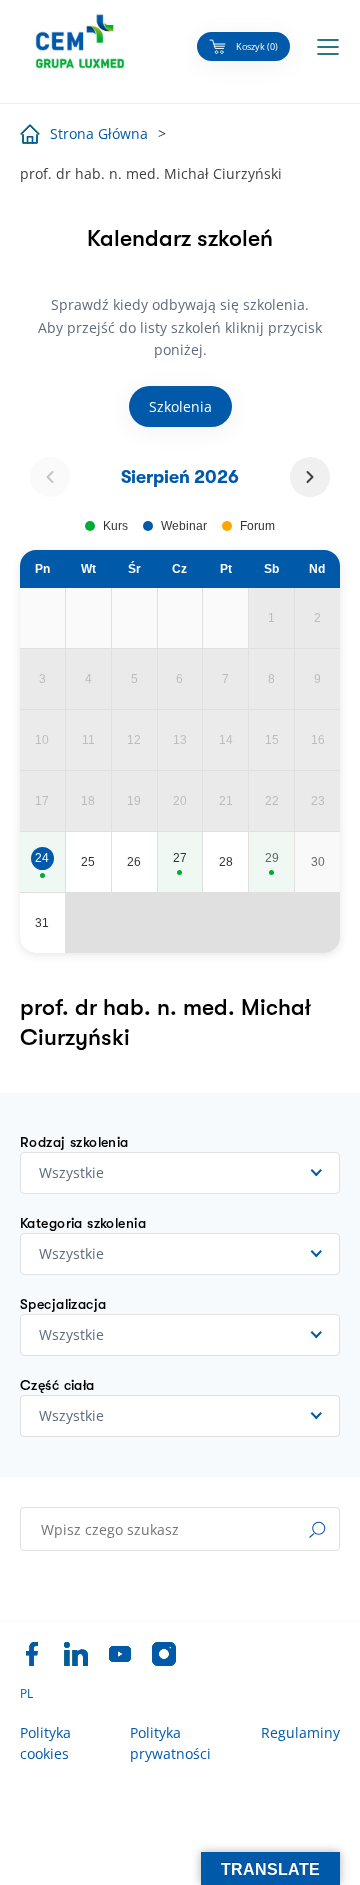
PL (26, 1694)
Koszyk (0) (257, 46)
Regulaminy (300, 1732)
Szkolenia (180, 406)
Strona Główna (99, 133)
